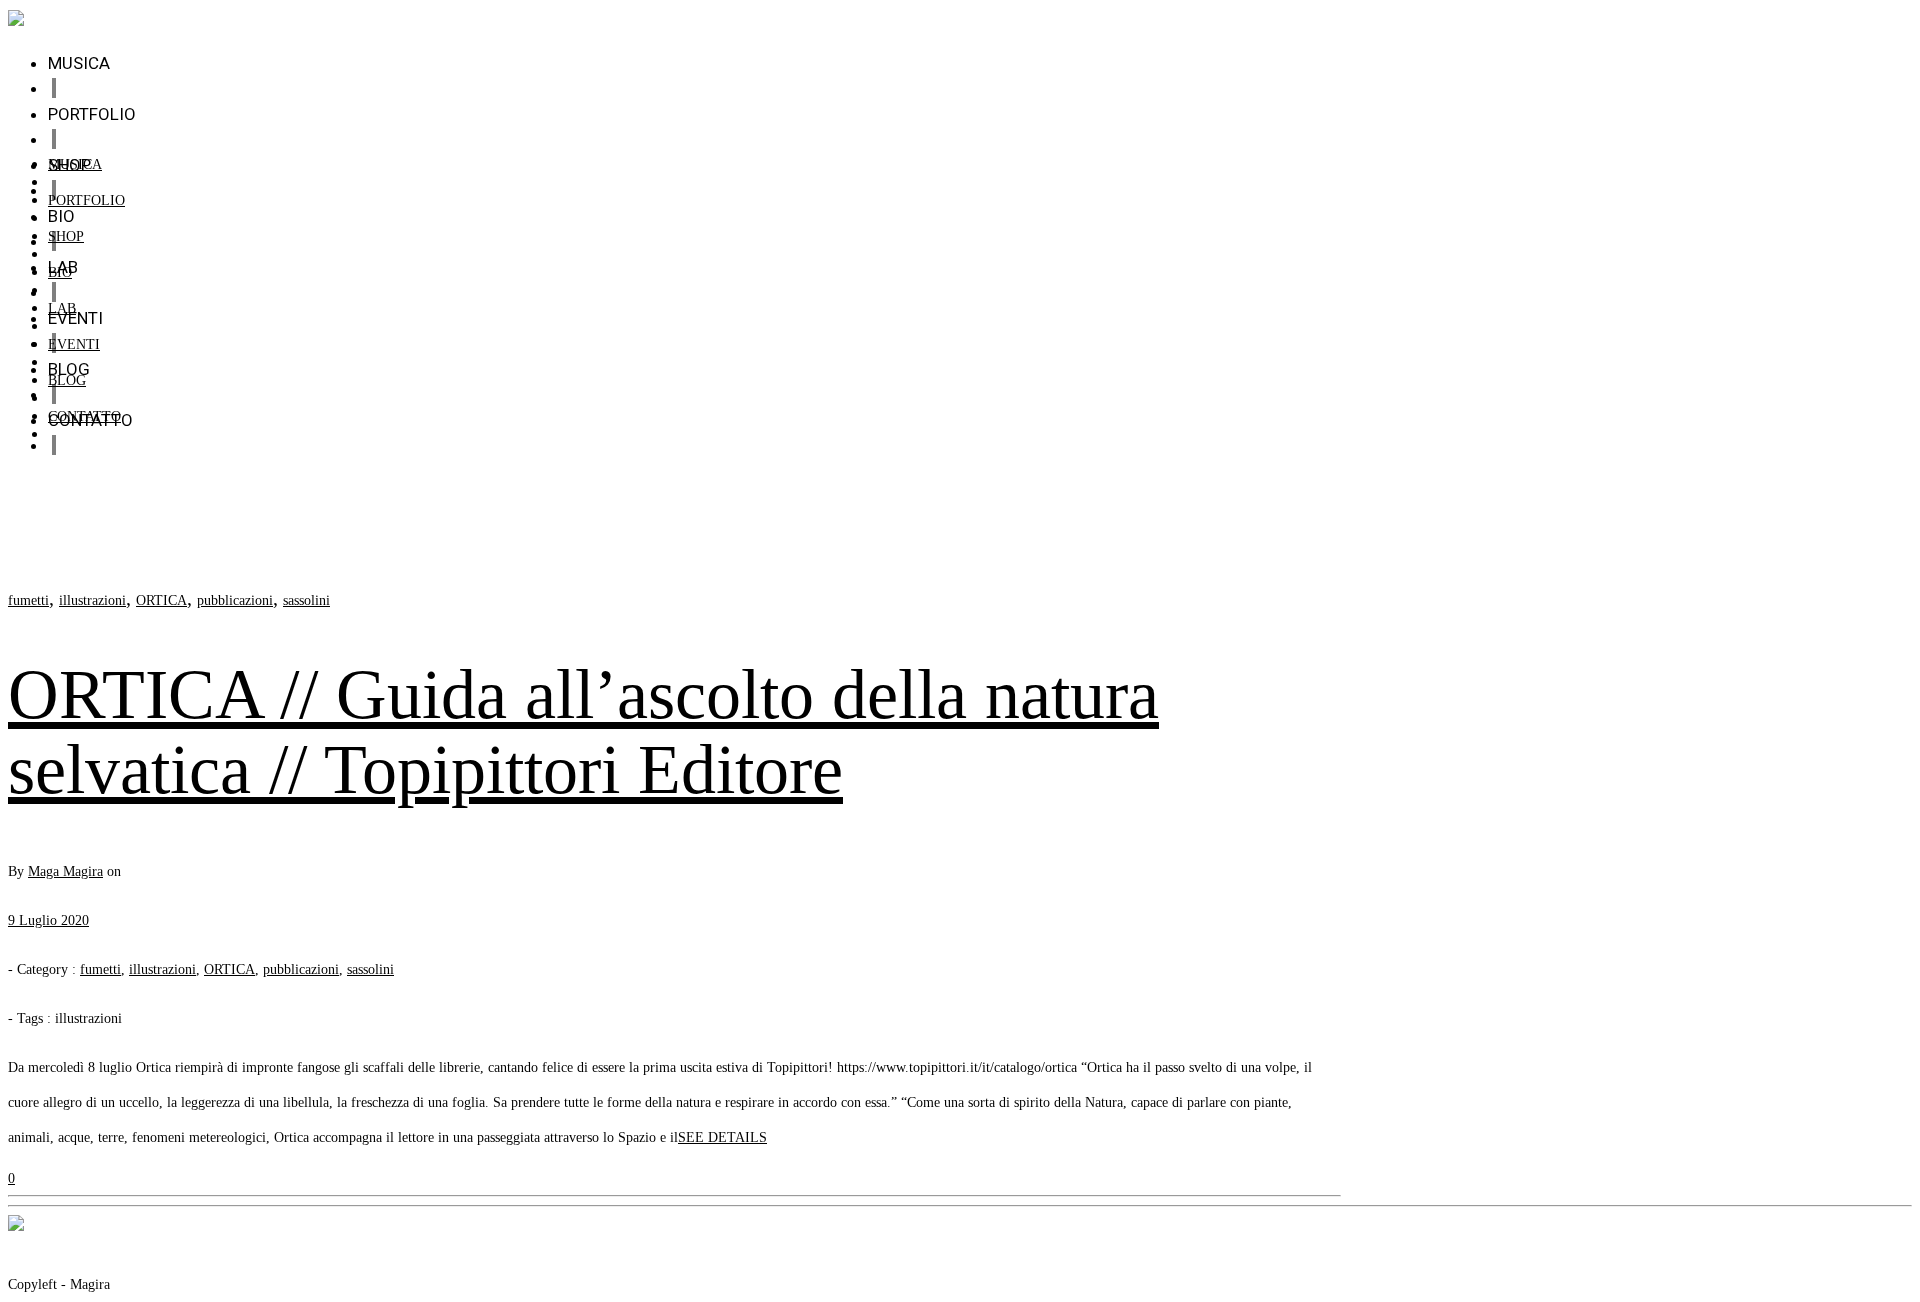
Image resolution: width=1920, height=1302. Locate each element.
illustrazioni (92, 600)
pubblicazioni (235, 600)
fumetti (28, 600)
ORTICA (161, 600)
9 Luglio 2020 (48, 920)
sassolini (306, 600)
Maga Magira (65, 871)
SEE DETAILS (722, 1137)
